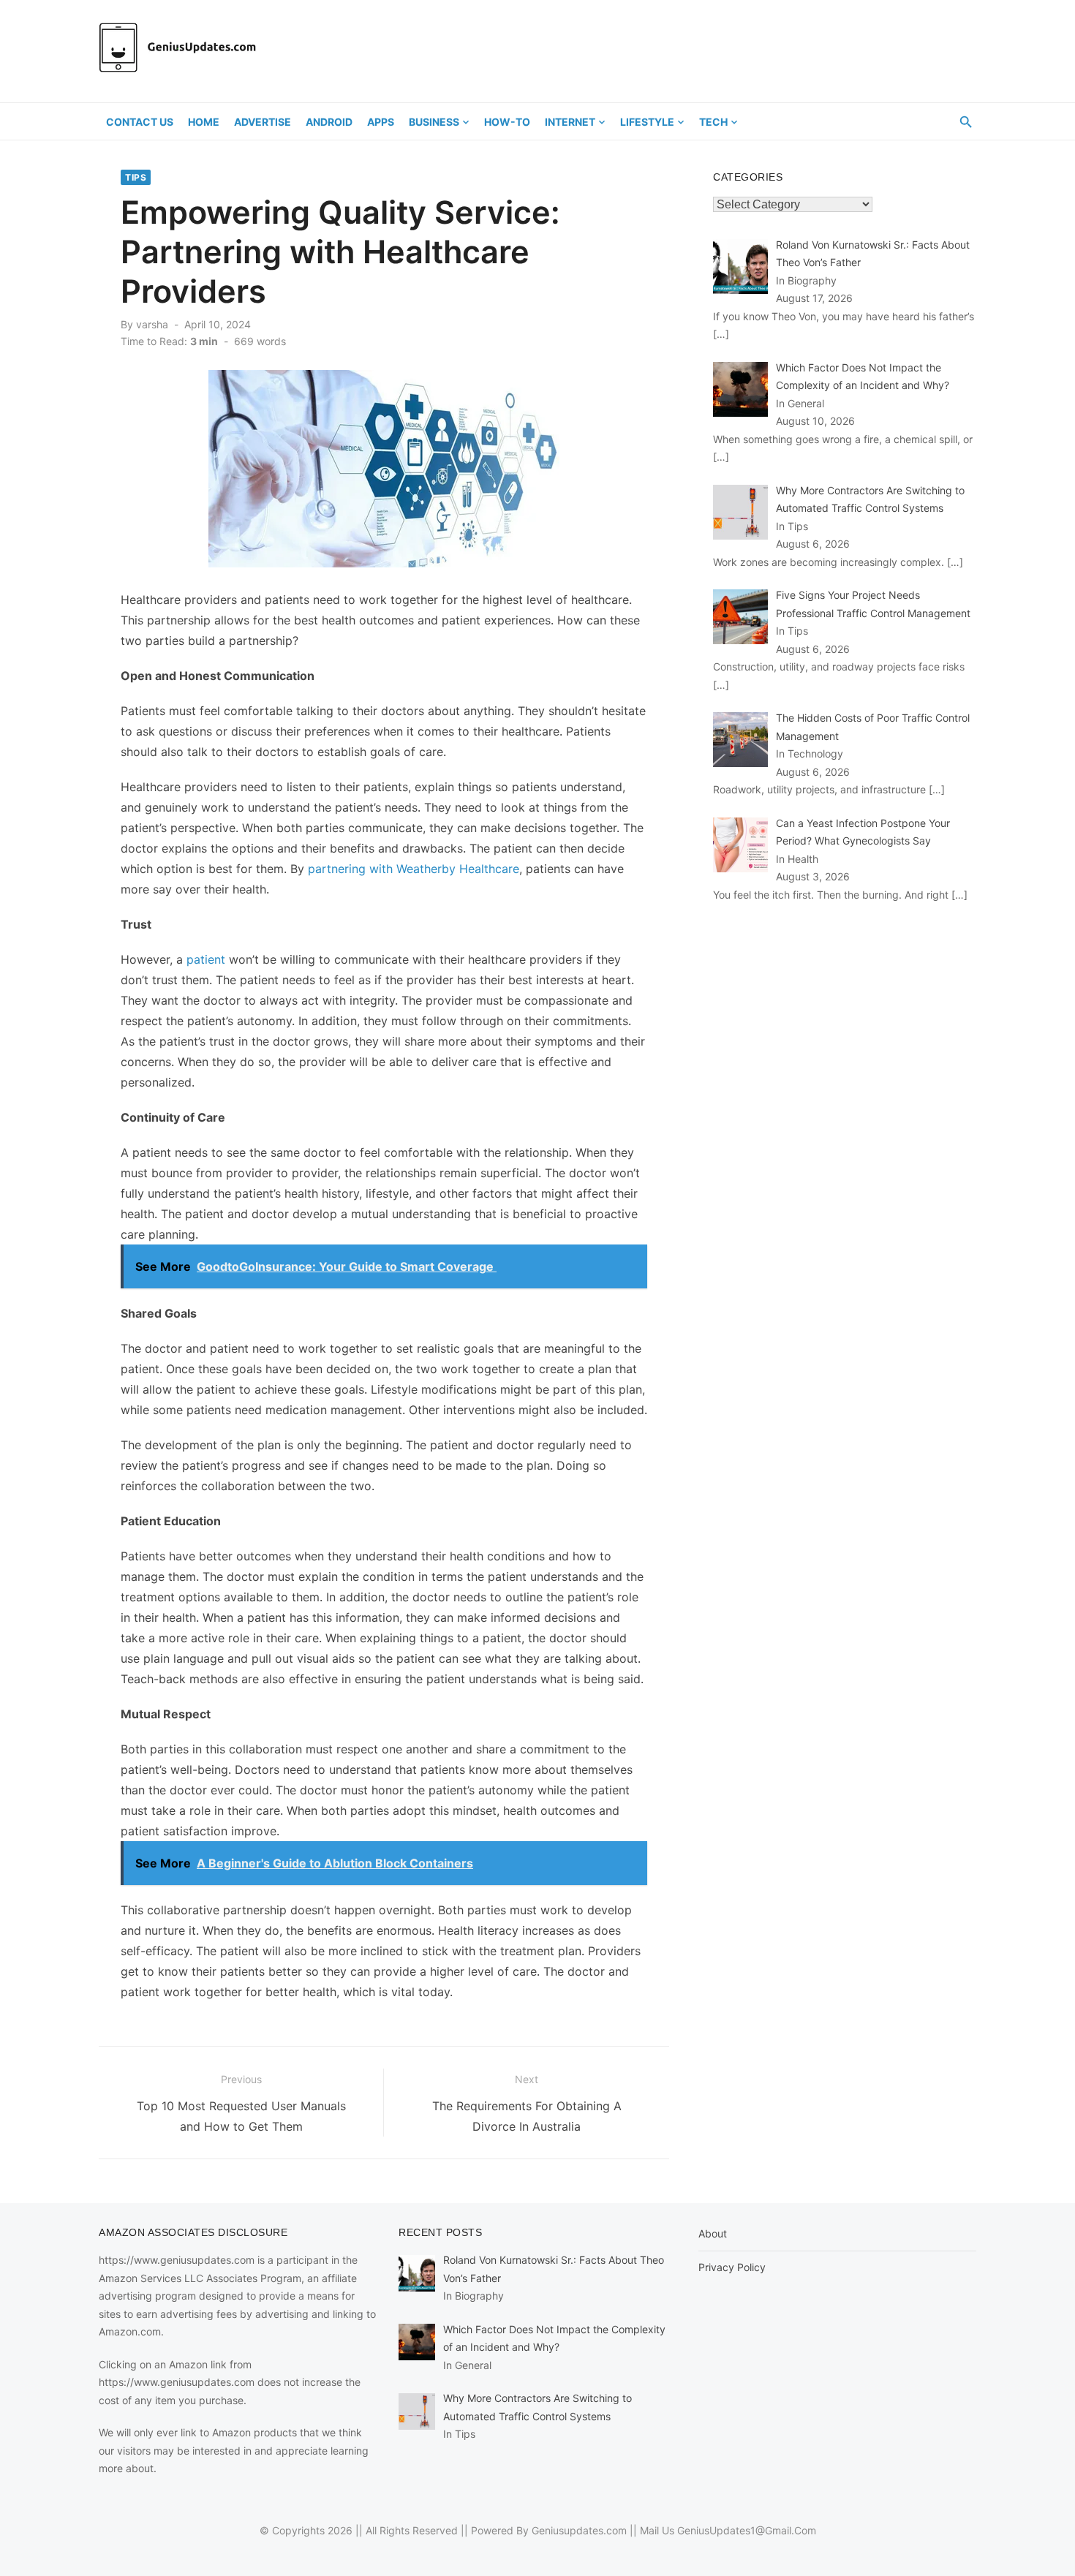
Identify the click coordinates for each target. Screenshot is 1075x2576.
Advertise (263, 122)
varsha (152, 324)
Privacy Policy (732, 2267)
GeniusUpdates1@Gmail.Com (747, 2530)
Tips (136, 177)
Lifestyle (647, 122)
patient (206, 959)
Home (204, 122)
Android (329, 122)
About (713, 2233)
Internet (570, 122)
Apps (381, 122)
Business (434, 122)
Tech (713, 122)
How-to (507, 122)
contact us (140, 122)
